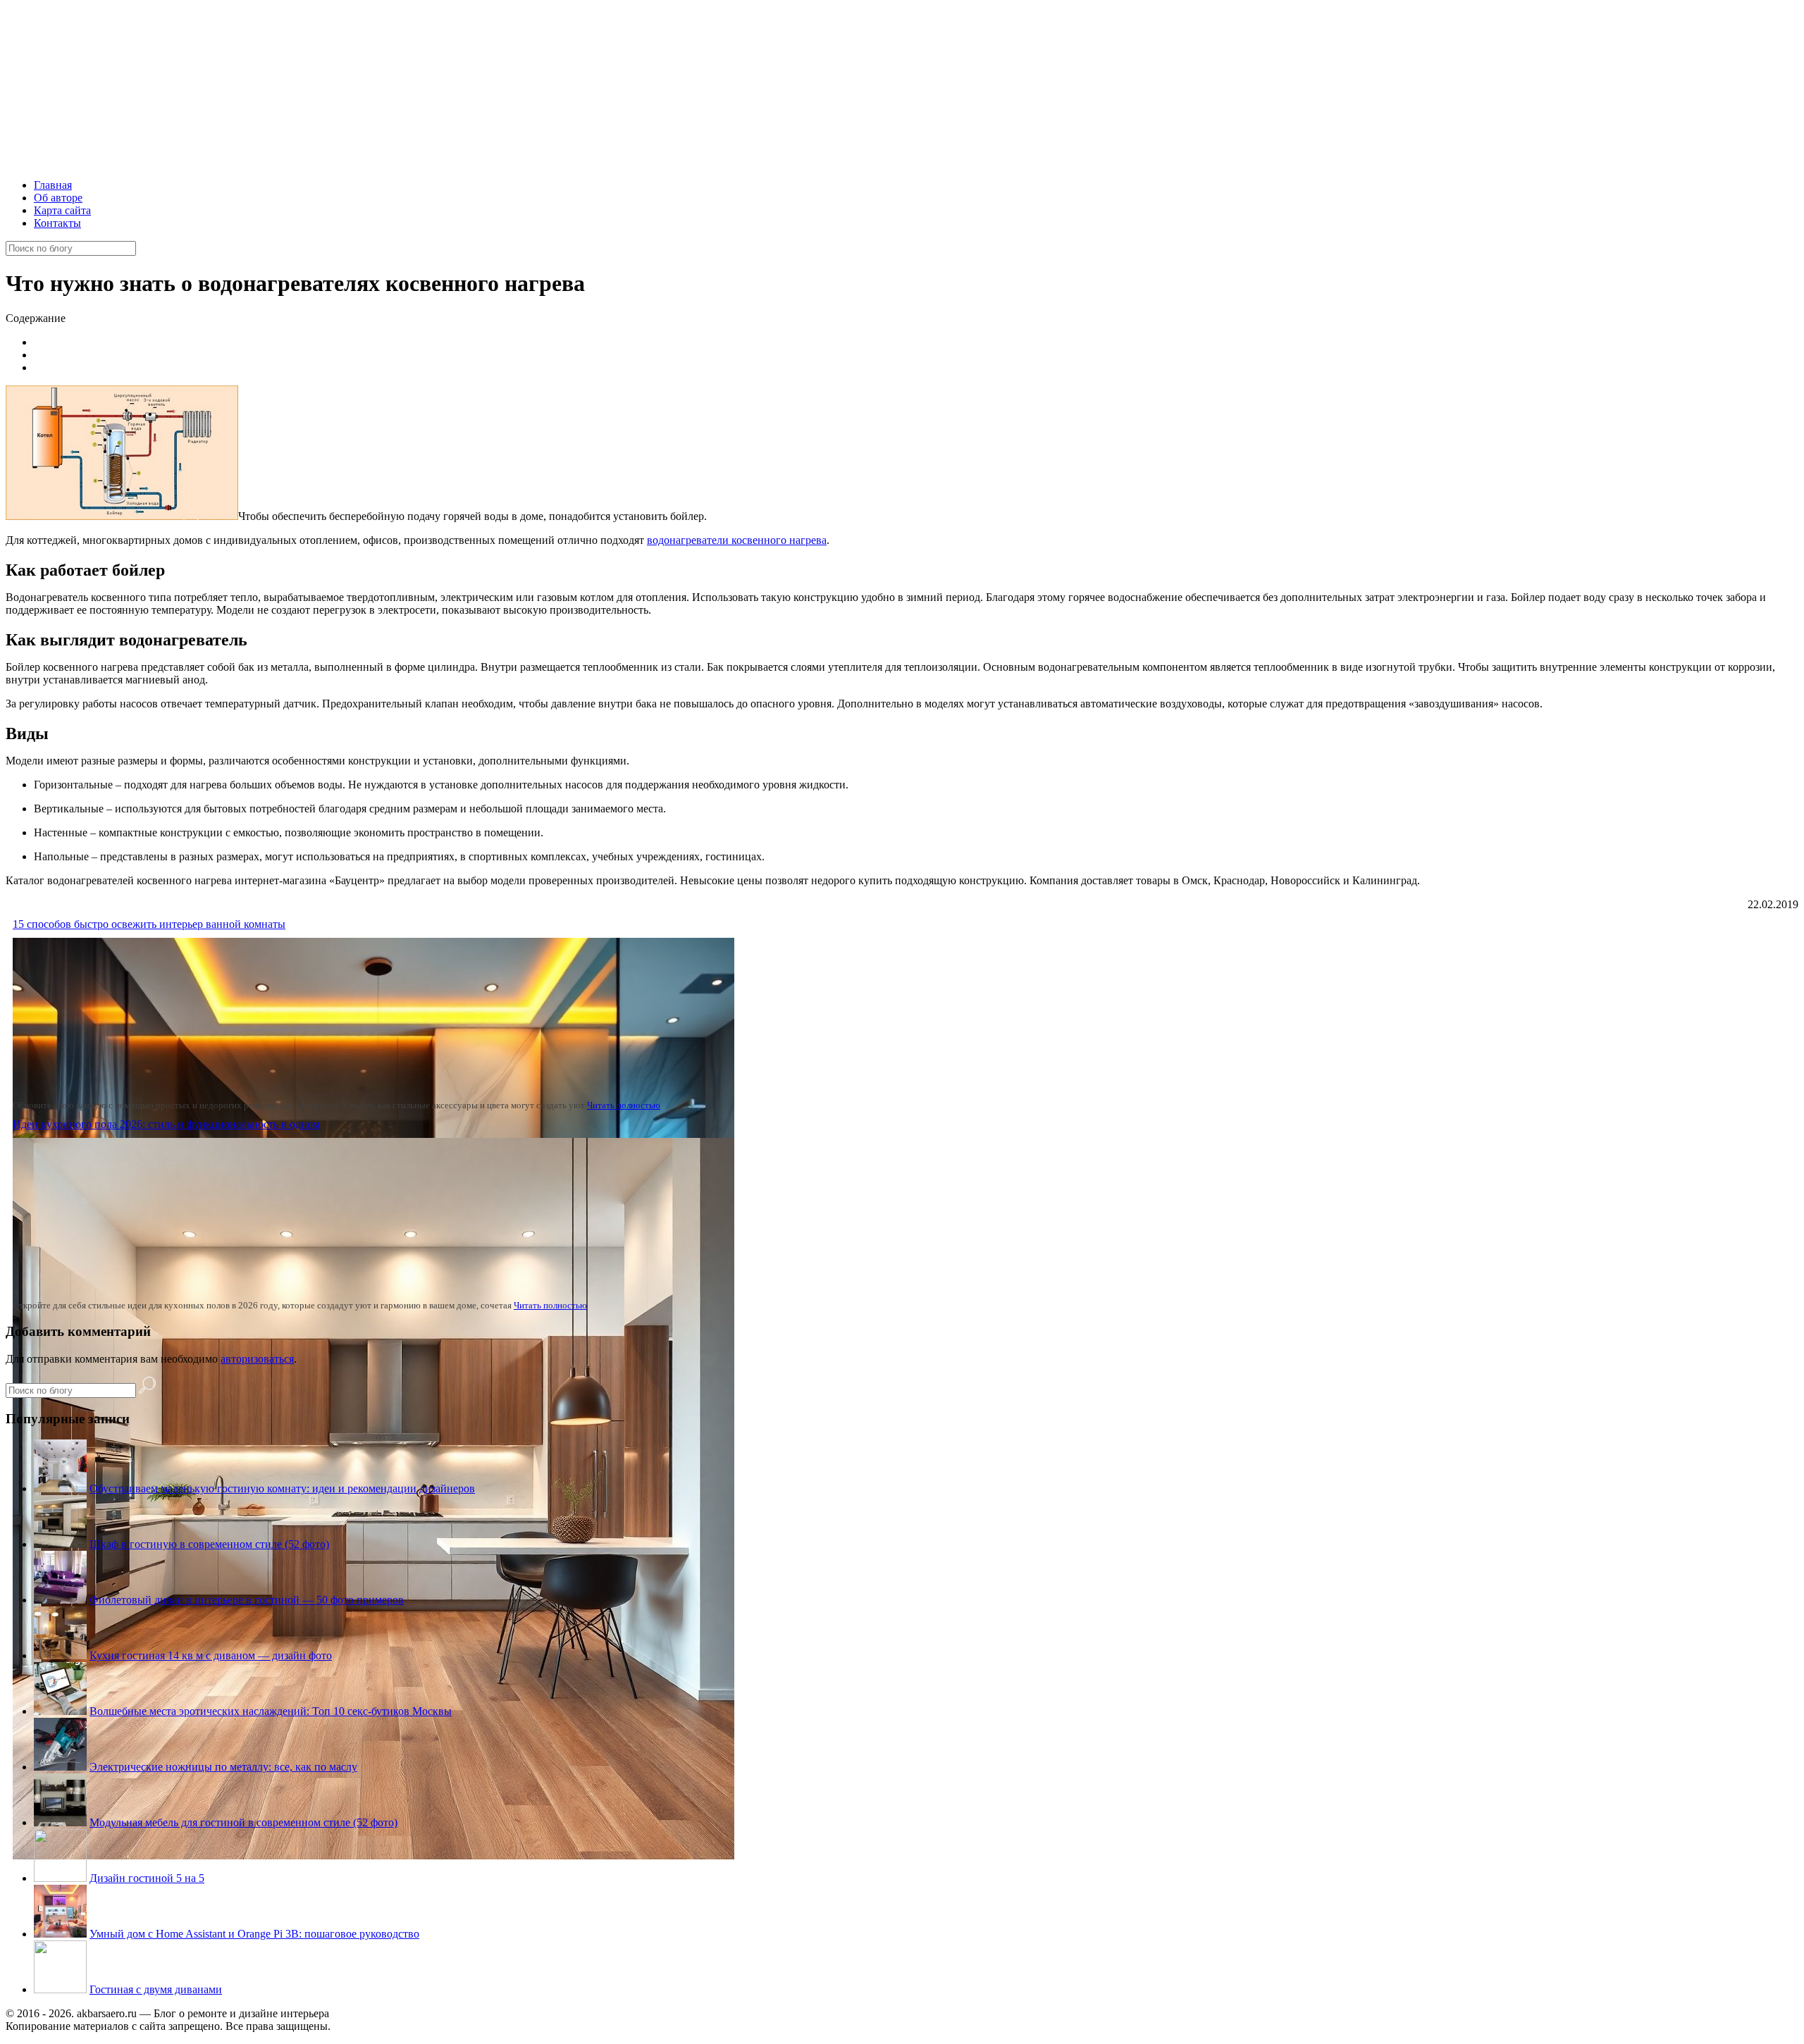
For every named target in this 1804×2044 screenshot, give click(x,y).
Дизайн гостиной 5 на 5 (147, 1878)
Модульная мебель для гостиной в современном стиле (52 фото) (243, 1822)
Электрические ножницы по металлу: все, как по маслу (223, 1767)
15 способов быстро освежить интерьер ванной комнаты (149, 924)
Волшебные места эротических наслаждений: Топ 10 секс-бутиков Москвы (271, 1711)
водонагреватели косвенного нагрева (737, 540)
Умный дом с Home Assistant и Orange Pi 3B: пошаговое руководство (254, 1934)
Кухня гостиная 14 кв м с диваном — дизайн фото (211, 1655)
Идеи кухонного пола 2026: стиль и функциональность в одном (166, 1124)
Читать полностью (624, 1105)
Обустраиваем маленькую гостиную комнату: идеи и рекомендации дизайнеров (282, 1488)
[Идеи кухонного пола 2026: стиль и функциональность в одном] (373, 1856)
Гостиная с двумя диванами (156, 1989)
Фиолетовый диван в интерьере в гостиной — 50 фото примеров (247, 1600)
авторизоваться (257, 1359)
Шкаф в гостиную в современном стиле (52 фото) (209, 1544)
